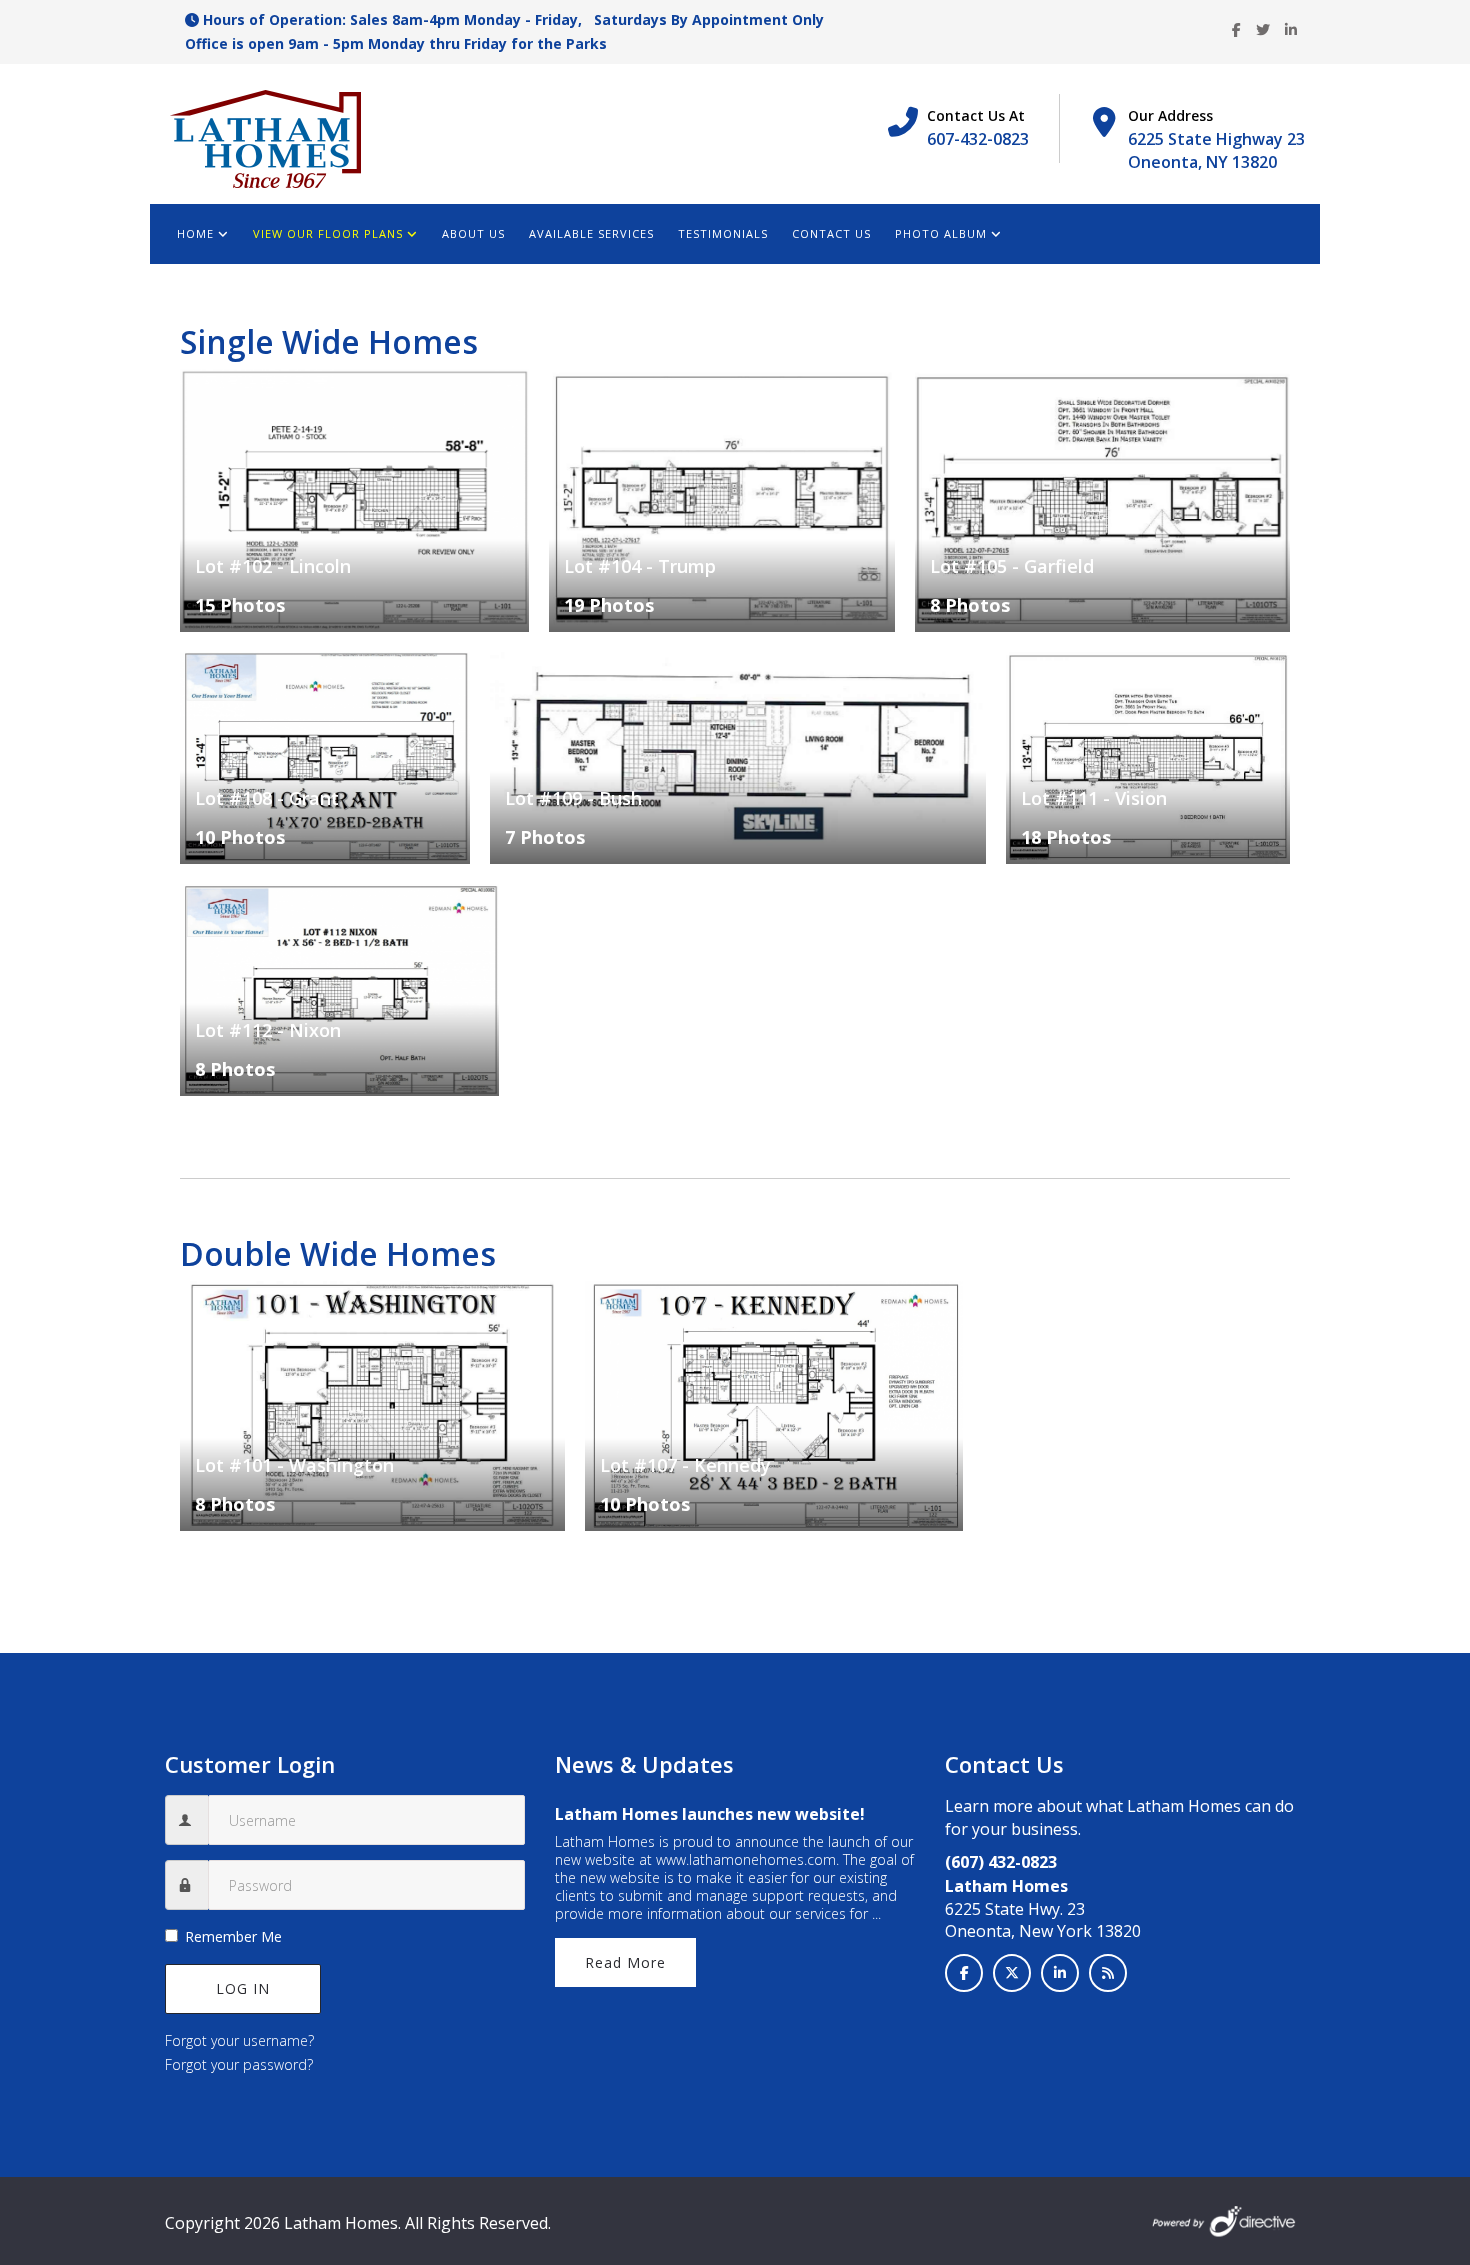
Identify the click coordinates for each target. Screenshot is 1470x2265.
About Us (473, 233)
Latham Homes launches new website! (710, 1814)
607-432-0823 (978, 139)
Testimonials (723, 233)
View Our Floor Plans (328, 233)
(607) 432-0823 (1001, 1862)
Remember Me (233, 1936)
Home (195, 233)
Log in (243, 1988)
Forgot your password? (239, 2064)
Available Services (591, 233)
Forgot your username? (239, 2040)
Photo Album (941, 233)
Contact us (831, 233)
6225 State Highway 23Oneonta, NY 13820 (1216, 150)
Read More (625, 1962)
